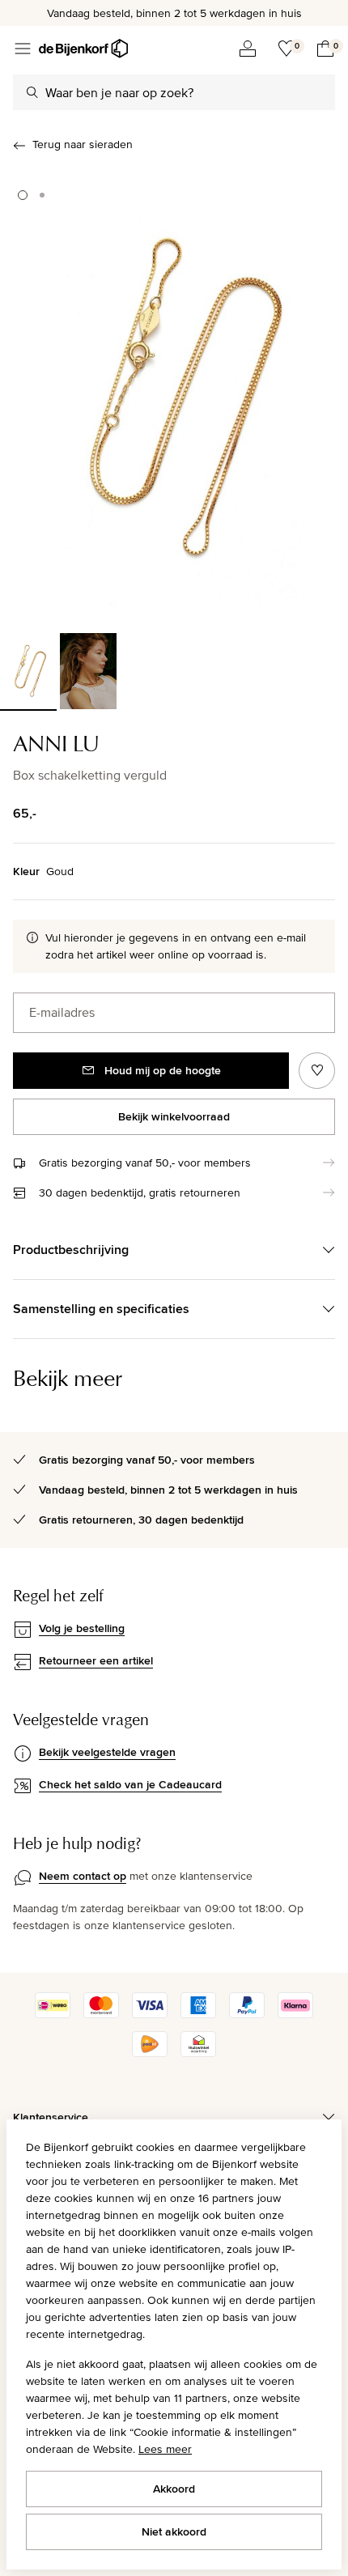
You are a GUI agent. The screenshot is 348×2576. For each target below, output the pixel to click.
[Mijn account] (248, 49)
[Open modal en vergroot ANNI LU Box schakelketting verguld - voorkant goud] (174, 398)
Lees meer (165, 2449)
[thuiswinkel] (198, 2053)
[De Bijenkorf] (83, 49)
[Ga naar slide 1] (23, 195)
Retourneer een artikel (96, 1660)
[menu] (23, 49)
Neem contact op (83, 1876)
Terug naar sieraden (83, 144)
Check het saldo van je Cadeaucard (130, 1784)
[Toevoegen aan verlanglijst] (317, 1071)
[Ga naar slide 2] (42, 195)
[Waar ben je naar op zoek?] (32, 92)
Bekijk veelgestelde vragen (107, 1752)
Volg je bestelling (82, 1628)
